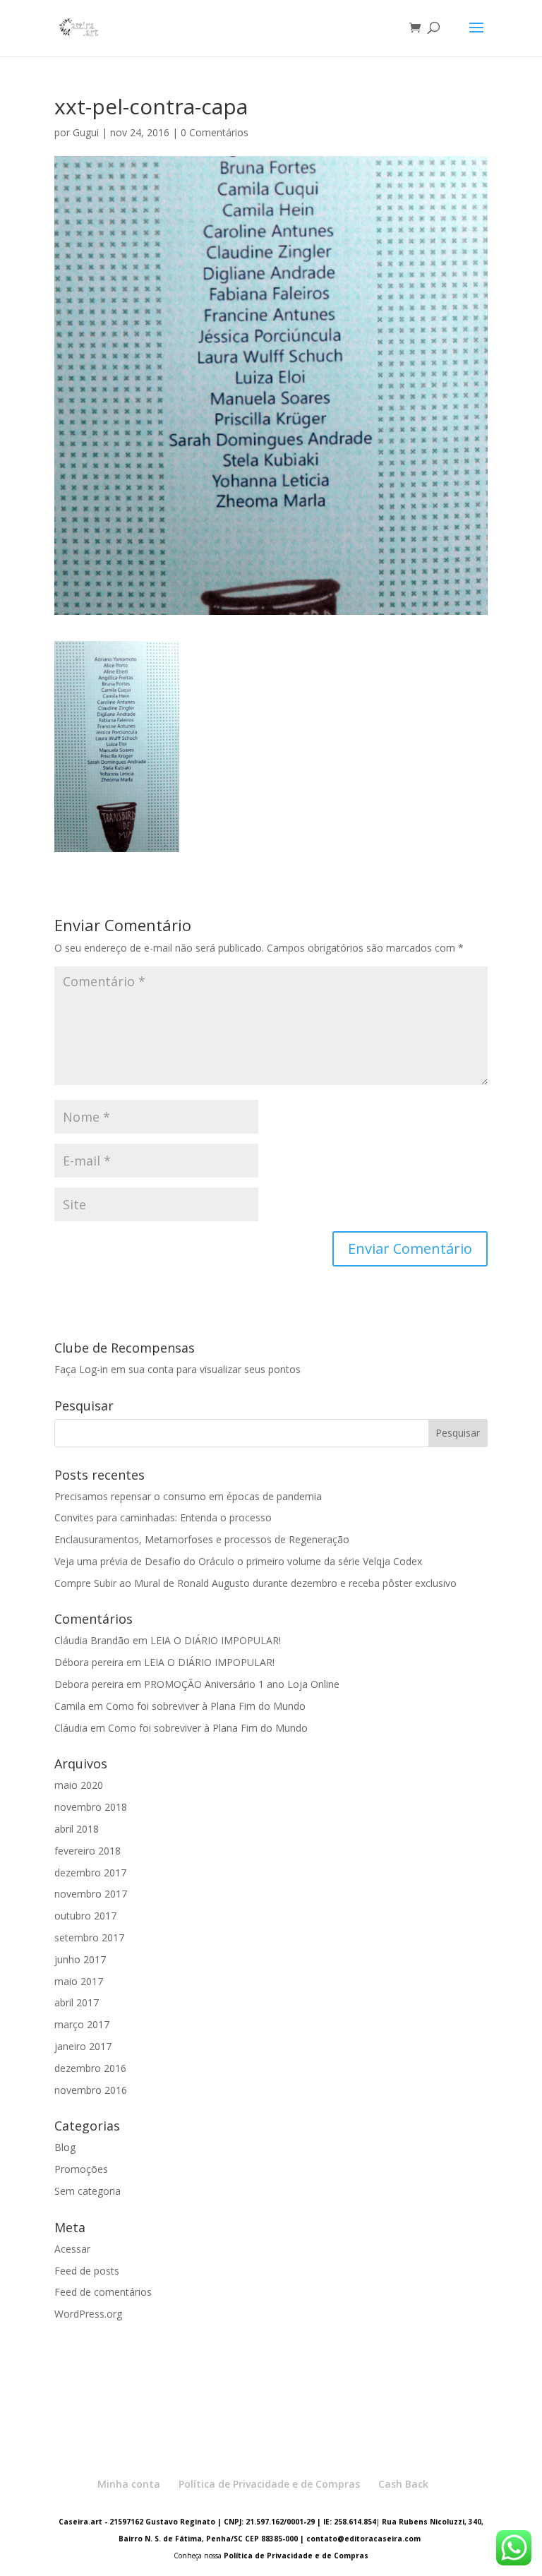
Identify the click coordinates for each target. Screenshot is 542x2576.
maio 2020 (79, 1785)
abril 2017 (77, 2002)
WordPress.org (88, 2314)
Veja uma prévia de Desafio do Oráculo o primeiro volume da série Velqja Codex (238, 1561)
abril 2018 (77, 1829)
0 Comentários (215, 132)
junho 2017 (80, 1959)
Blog (65, 2147)
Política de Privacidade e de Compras (269, 2484)
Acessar (72, 2249)
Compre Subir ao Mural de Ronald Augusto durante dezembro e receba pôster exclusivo (255, 1583)
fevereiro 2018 (88, 1851)
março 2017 (82, 2024)
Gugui (86, 132)
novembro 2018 (91, 1807)
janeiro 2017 (83, 2046)
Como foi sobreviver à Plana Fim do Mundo (206, 1706)
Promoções (81, 2169)
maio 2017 (79, 1981)
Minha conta (129, 2484)
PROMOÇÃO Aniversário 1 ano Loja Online (242, 1684)
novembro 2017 (91, 1894)
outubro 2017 (85, 1916)
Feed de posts (87, 2271)
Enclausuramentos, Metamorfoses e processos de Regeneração (202, 1539)
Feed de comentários (103, 2292)
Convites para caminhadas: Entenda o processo (163, 1517)
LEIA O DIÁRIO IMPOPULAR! (216, 1640)
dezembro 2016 (90, 2068)
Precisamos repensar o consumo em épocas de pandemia (188, 1496)
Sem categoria (88, 2191)
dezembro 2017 (90, 1873)
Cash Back (403, 2484)
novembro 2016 (91, 2090)
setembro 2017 (89, 1937)
